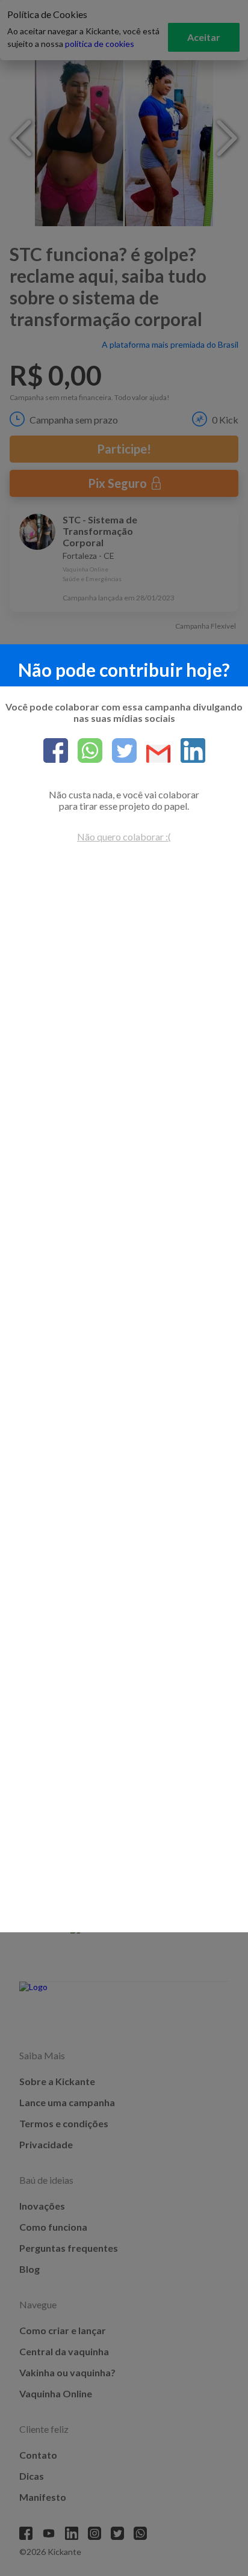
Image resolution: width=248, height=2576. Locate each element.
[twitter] (119, 751)
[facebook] (56, 751)
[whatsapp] (85, 751)
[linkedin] (188, 751)
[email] (154, 755)
